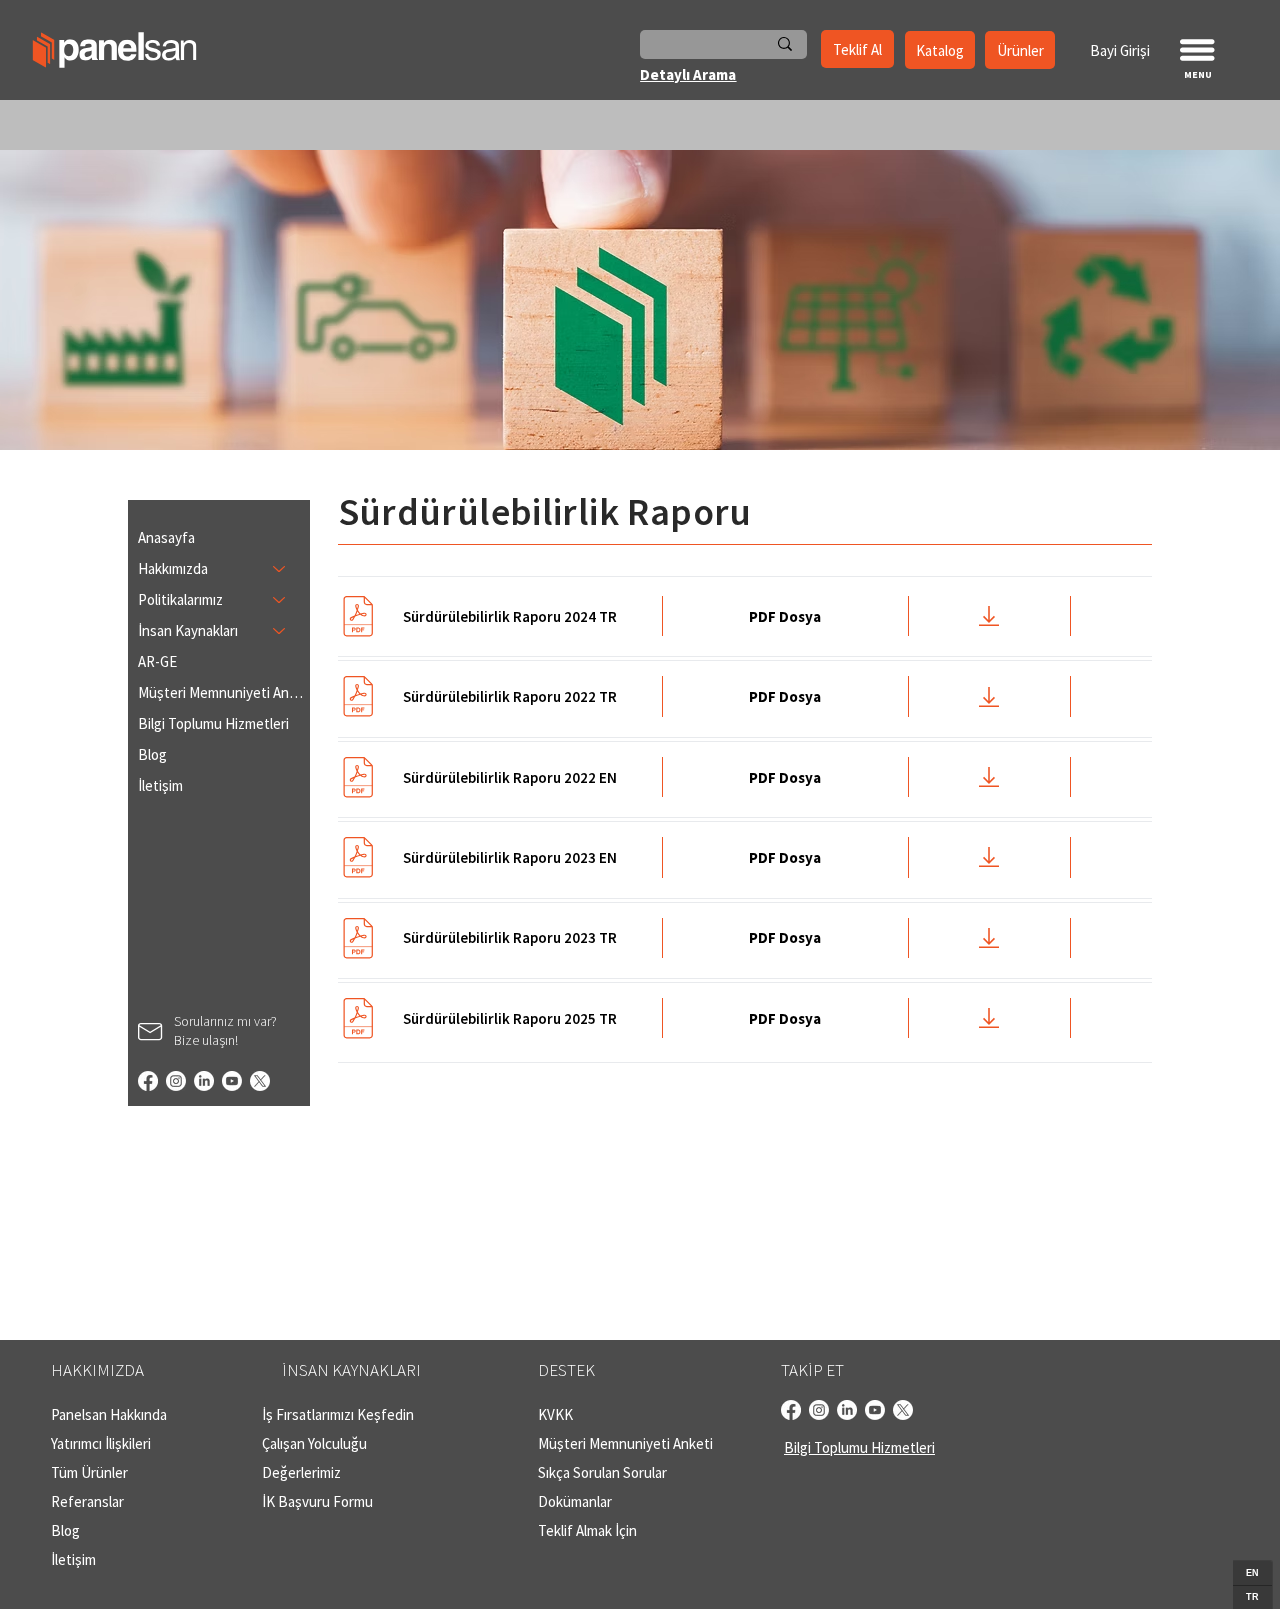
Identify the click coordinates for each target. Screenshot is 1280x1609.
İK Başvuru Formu (317, 1501)
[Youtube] (232, 1081)
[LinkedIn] (204, 1081)
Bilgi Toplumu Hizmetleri (213, 723)
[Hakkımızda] (280, 568)
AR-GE (157, 661)
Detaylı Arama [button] (688, 74)
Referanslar (87, 1501)
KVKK (555, 1414)
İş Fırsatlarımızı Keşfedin (338, 1414)
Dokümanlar (575, 1501)
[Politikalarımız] (280, 599)
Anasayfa (166, 537)
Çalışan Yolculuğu (314, 1443)
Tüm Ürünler (89, 1472)
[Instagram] (176, 1081)
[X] (260, 1081)
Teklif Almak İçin (587, 1530)
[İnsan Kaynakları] (280, 630)
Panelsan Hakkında (109, 1414)
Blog (152, 754)
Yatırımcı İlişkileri (101, 1443)
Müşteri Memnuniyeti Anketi (221, 692)
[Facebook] (148, 1081)
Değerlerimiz (301, 1472)
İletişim (160, 785)
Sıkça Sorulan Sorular (602, 1472)
